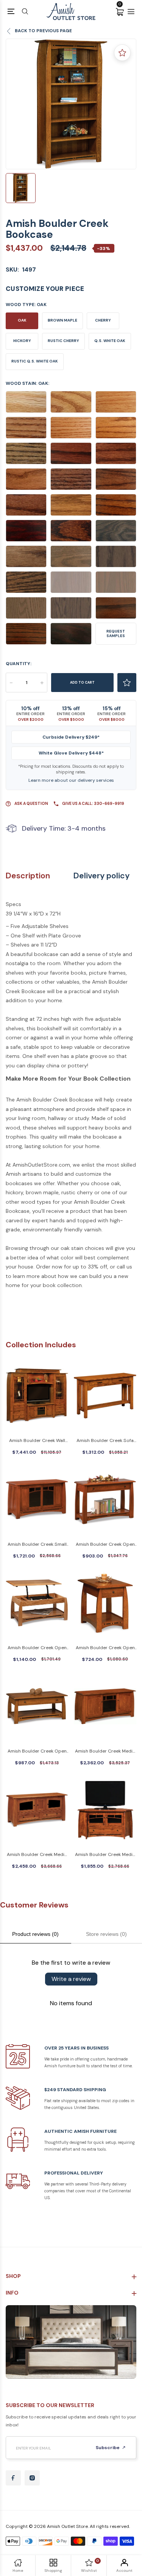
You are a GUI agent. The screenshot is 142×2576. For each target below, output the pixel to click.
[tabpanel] (71, 104)
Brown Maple (62, 320)
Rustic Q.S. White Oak (35, 361)
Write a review (71, 1979)
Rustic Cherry (63, 341)
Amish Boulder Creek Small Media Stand (37, 1545)
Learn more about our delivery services (71, 780)
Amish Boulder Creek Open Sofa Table (105, 1545)
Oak (22, 320)
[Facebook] (13, 2478)
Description (28, 876)
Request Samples (116, 633)
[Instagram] (32, 2478)
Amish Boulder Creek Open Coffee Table (37, 1752)
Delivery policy (101, 876)
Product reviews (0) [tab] (35, 1934)
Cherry (103, 320)
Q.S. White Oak (110, 341)
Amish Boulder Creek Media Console (105, 1855)
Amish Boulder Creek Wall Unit (37, 1441)
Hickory (22, 341)
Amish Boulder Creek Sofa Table (105, 1441)
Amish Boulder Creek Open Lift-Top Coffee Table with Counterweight (37, 1648)
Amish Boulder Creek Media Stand (37, 1855)
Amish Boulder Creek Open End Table (105, 1648)
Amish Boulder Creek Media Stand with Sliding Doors (105, 1752)
